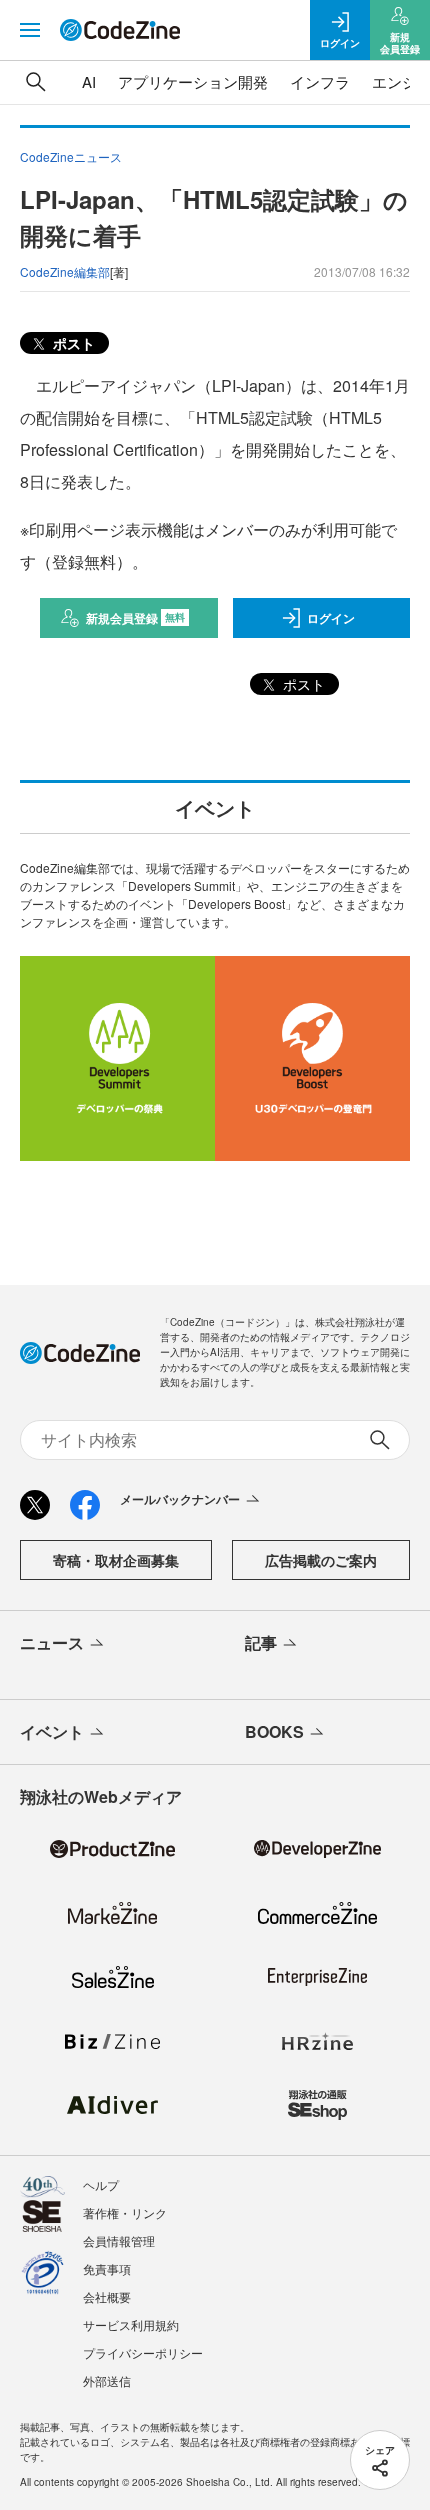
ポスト (72, 343)
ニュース (52, 1642)
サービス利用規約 (131, 2324)
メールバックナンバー (180, 1499)
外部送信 (107, 2380)
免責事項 (107, 2268)
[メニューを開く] (30, 30)
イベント (52, 1731)
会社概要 (107, 2296)
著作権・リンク (125, 2212)
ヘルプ (101, 2184)
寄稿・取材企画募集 (116, 1560)
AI (89, 81)
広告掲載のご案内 (321, 1560)
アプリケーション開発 (193, 81)
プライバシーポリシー (143, 2352)
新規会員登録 (135, 618)
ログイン (331, 618)
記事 (261, 1642)
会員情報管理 (119, 2240)
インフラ (320, 81)
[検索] (36, 82)
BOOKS (274, 1731)
